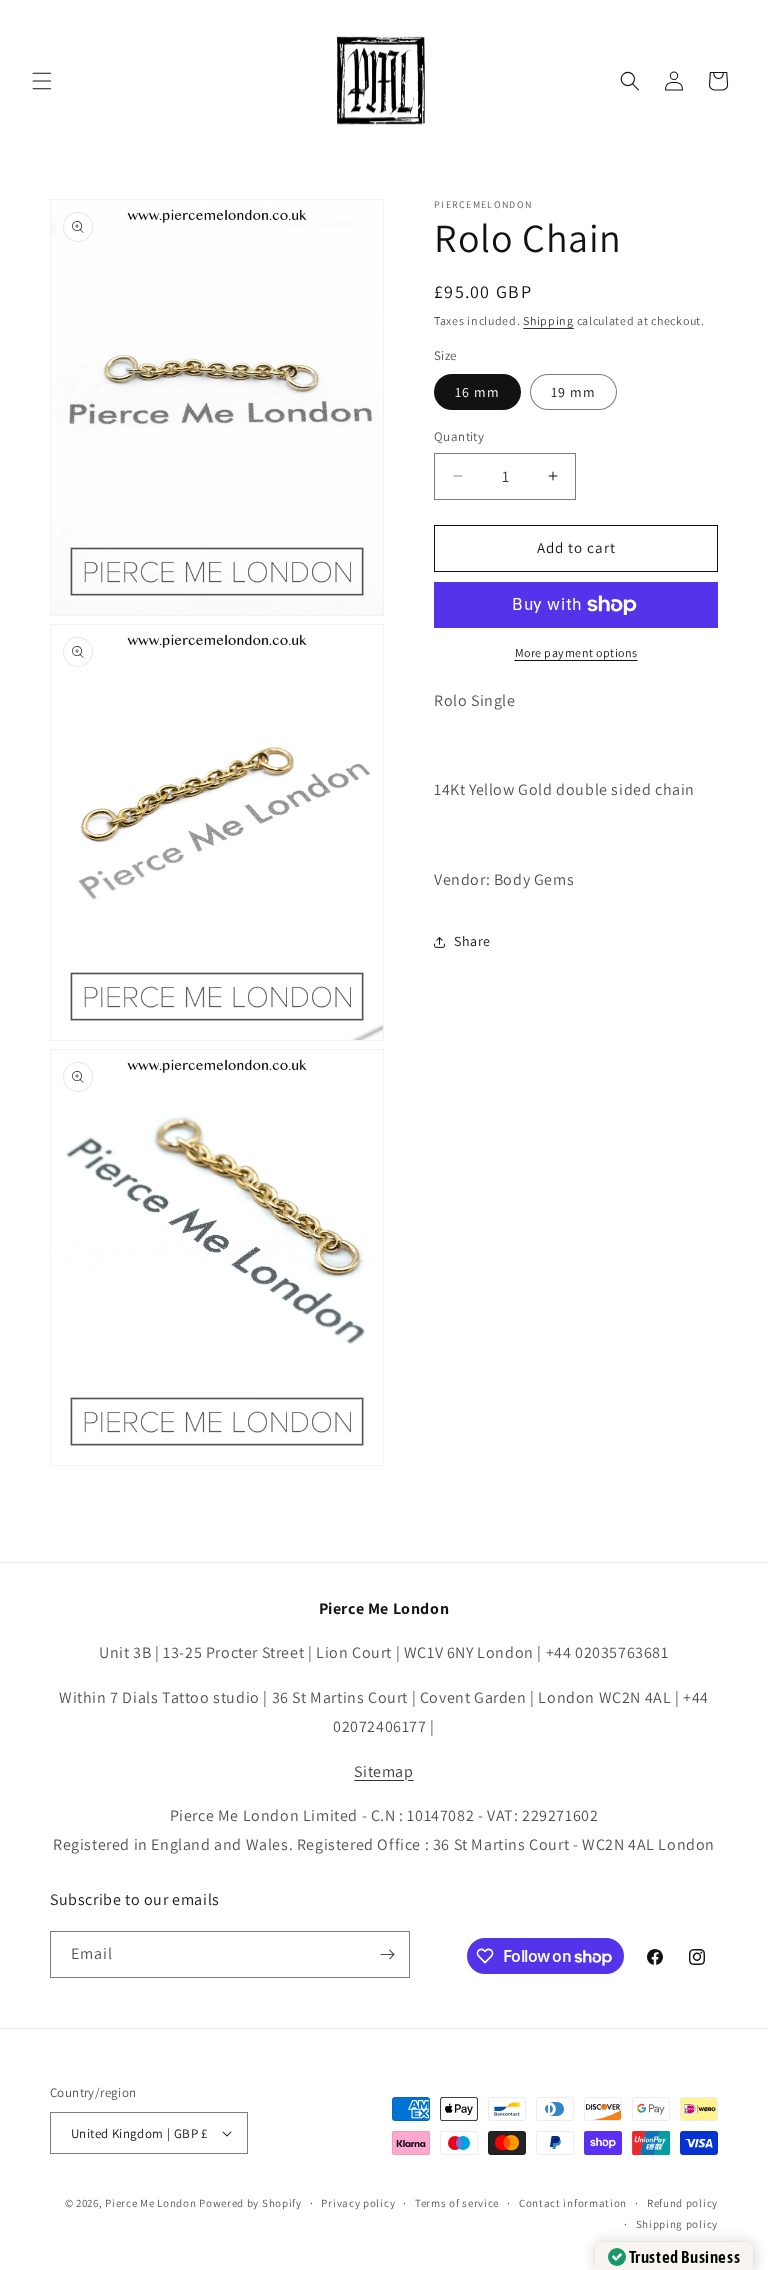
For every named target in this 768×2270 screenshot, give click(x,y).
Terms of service (457, 2203)
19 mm (573, 392)
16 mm (477, 392)
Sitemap (383, 1771)
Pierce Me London (150, 2203)
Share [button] (472, 941)
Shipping (548, 320)
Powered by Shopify (250, 2203)
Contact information (573, 2203)
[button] (42, 81)
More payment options (576, 652)
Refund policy (682, 2203)
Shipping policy (677, 2224)
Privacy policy (358, 2203)
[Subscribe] (387, 1954)
